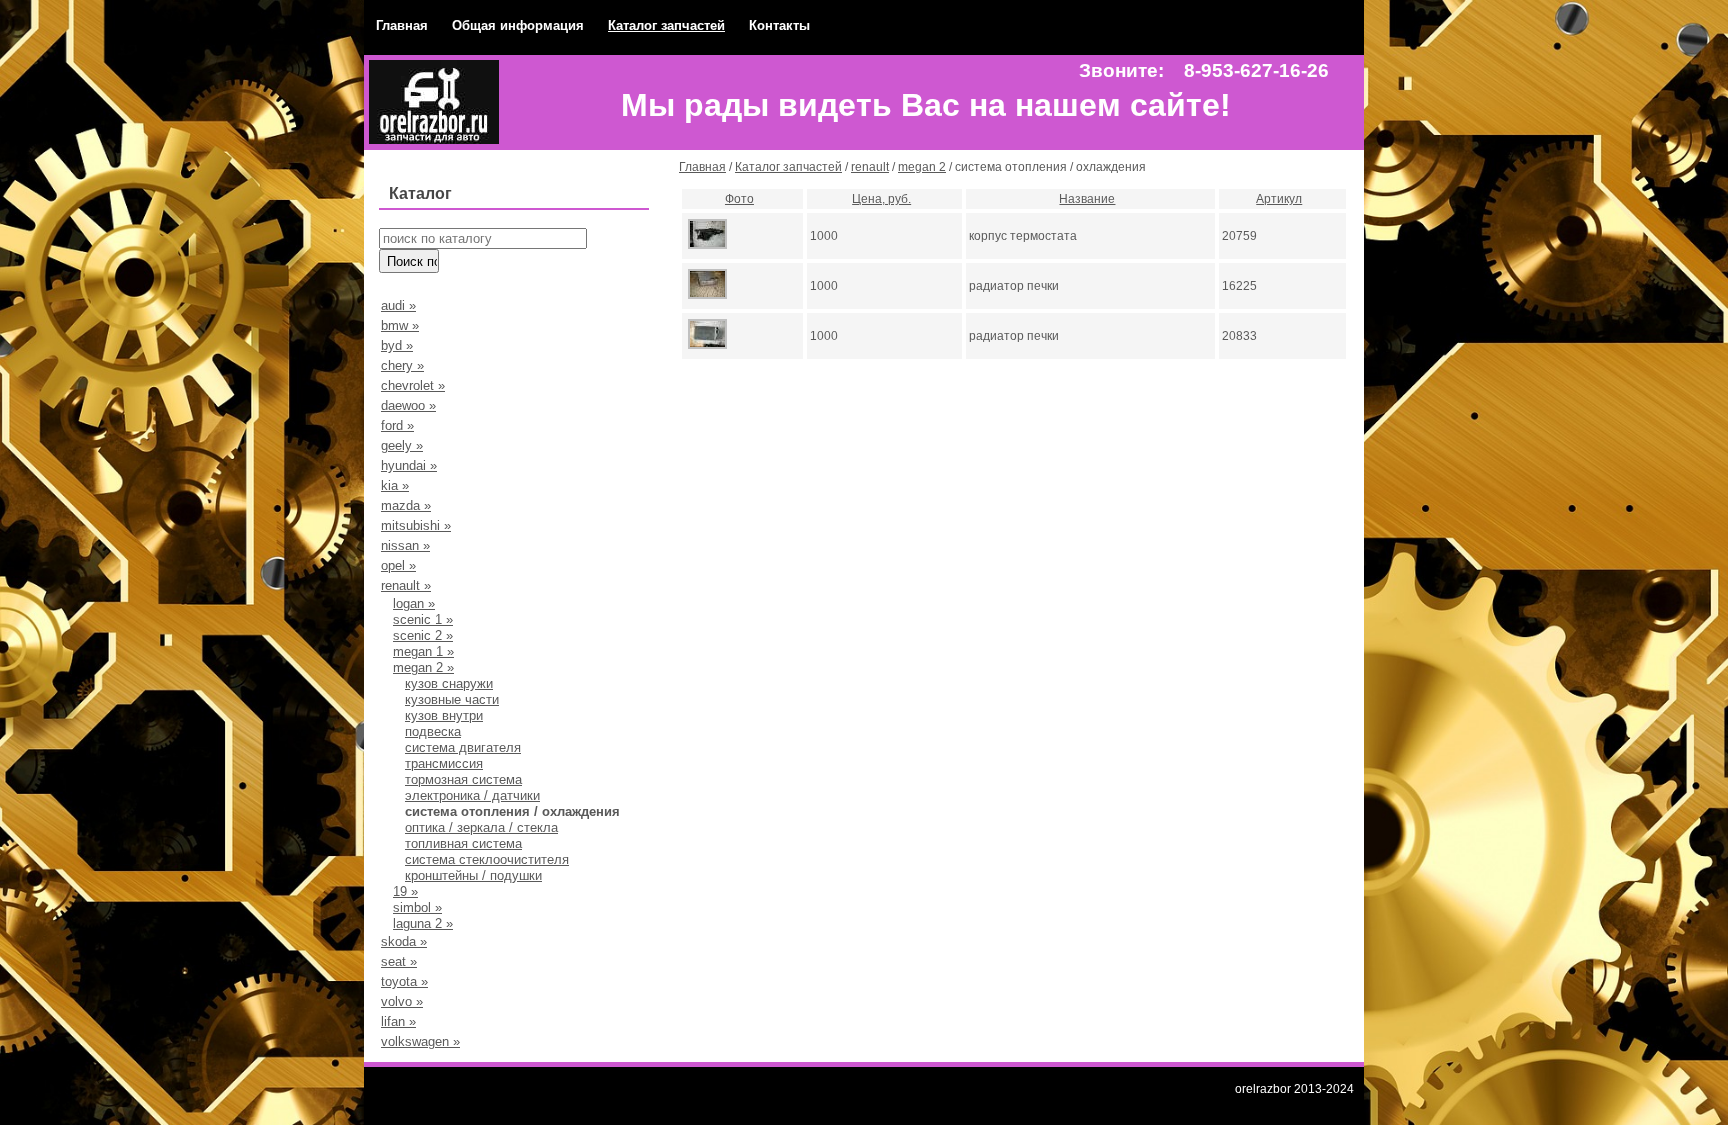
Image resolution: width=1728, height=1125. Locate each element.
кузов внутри (444, 715)
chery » (402, 365)
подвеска (433, 731)
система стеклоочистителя (487, 859)
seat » (399, 961)
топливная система (463, 843)
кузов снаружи (449, 683)
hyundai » (409, 465)
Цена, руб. (881, 199)
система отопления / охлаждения (512, 811)
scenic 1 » (423, 619)
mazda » (406, 505)
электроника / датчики (472, 795)
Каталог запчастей (666, 25)
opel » (398, 565)
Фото (739, 199)
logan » (414, 603)
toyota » (404, 981)
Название (1087, 199)
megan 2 (922, 167)
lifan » (398, 1021)
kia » (395, 485)
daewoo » (408, 405)
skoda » (404, 941)
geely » (402, 445)
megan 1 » (423, 651)
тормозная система (463, 779)
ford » (397, 425)
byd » (397, 345)
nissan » (405, 545)
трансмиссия (444, 763)
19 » (405, 891)
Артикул (1279, 199)
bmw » (400, 325)
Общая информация (518, 25)
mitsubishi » (416, 525)
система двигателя (463, 747)
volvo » (402, 1001)
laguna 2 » (423, 923)
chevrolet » (413, 385)
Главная (402, 25)
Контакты (779, 25)
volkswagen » (420, 1041)
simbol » (417, 907)
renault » (406, 585)
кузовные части (452, 699)
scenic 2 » (423, 635)
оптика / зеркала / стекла (481, 827)
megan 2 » (423, 667)
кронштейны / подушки (473, 875)
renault (870, 167)
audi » (398, 305)
